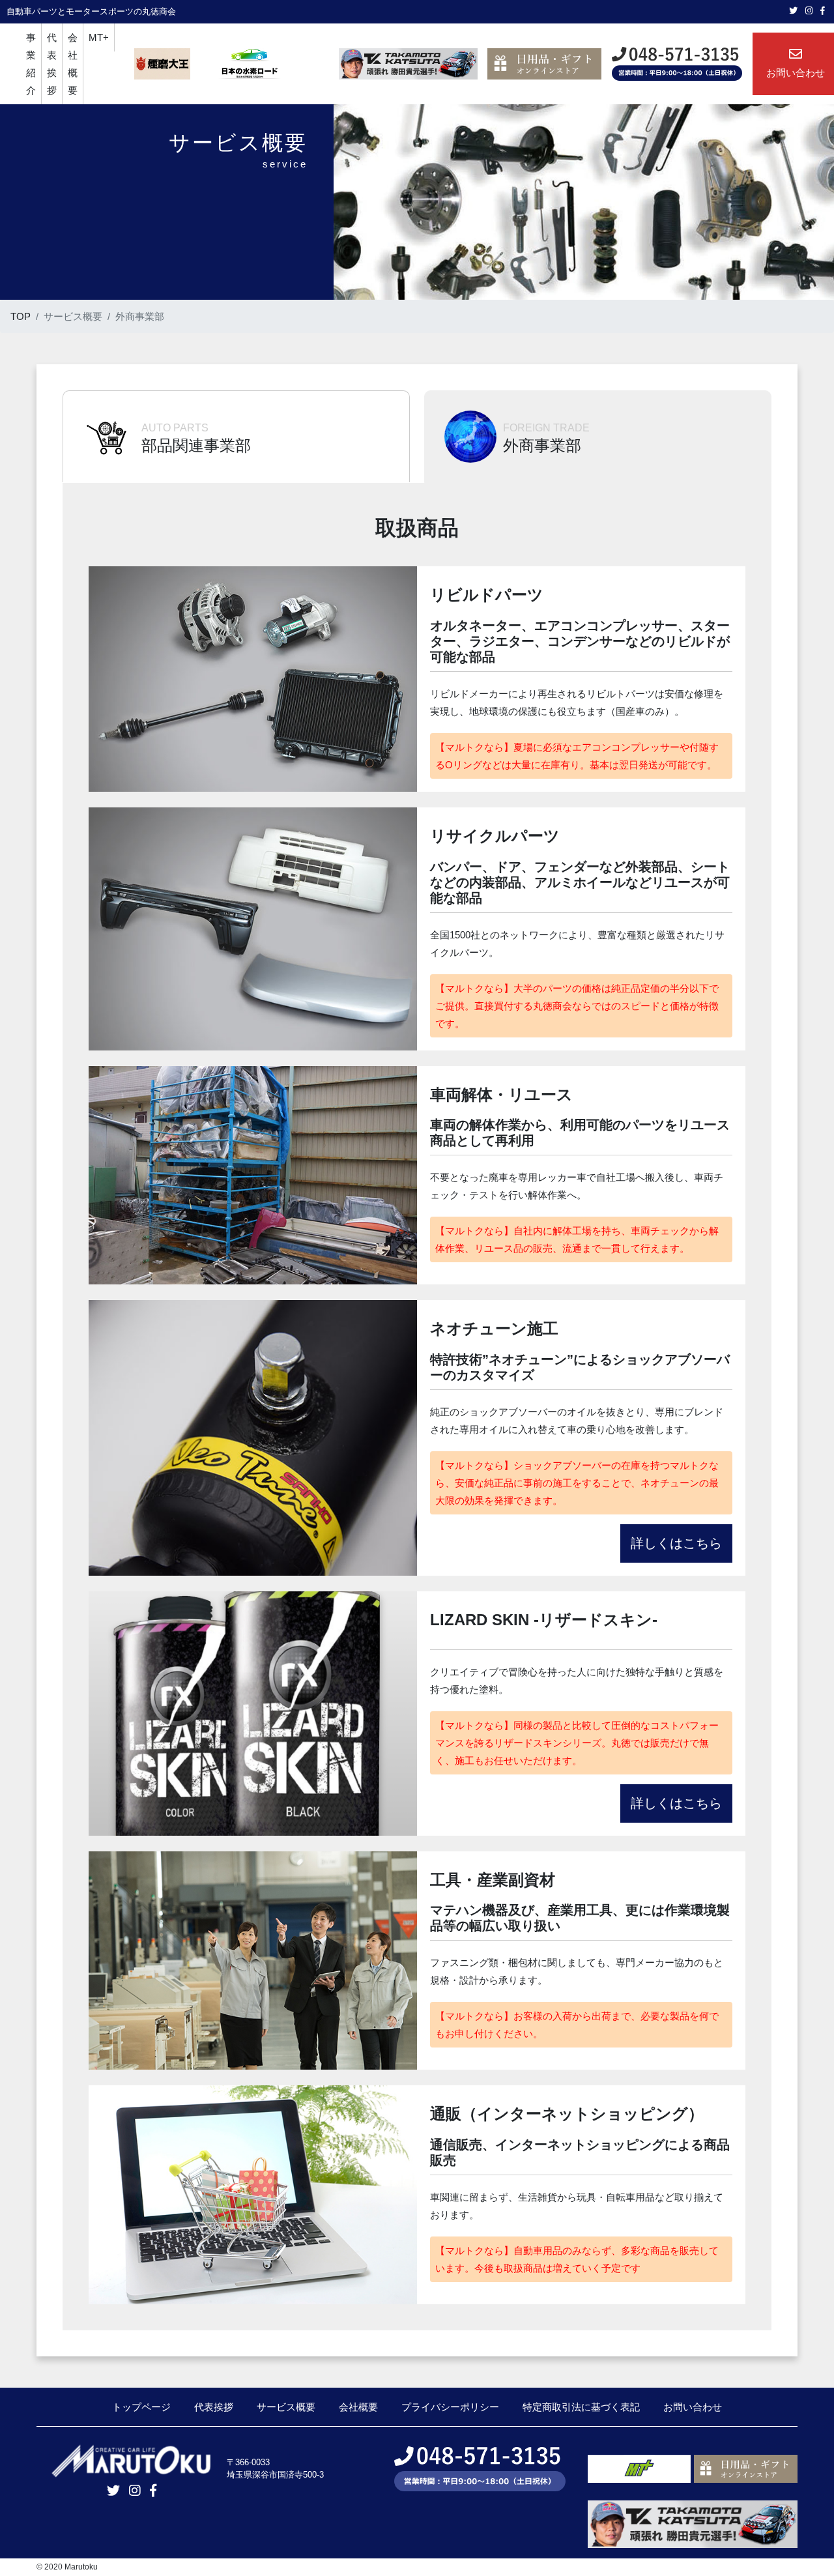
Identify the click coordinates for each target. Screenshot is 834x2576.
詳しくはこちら (676, 1543)
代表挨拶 (52, 64)
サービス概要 (286, 2407)
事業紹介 (31, 64)
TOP (21, 316)
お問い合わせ (693, 2407)
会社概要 (73, 64)
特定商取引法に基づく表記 (581, 2407)
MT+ (99, 37)
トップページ (141, 2407)
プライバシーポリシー (450, 2407)
